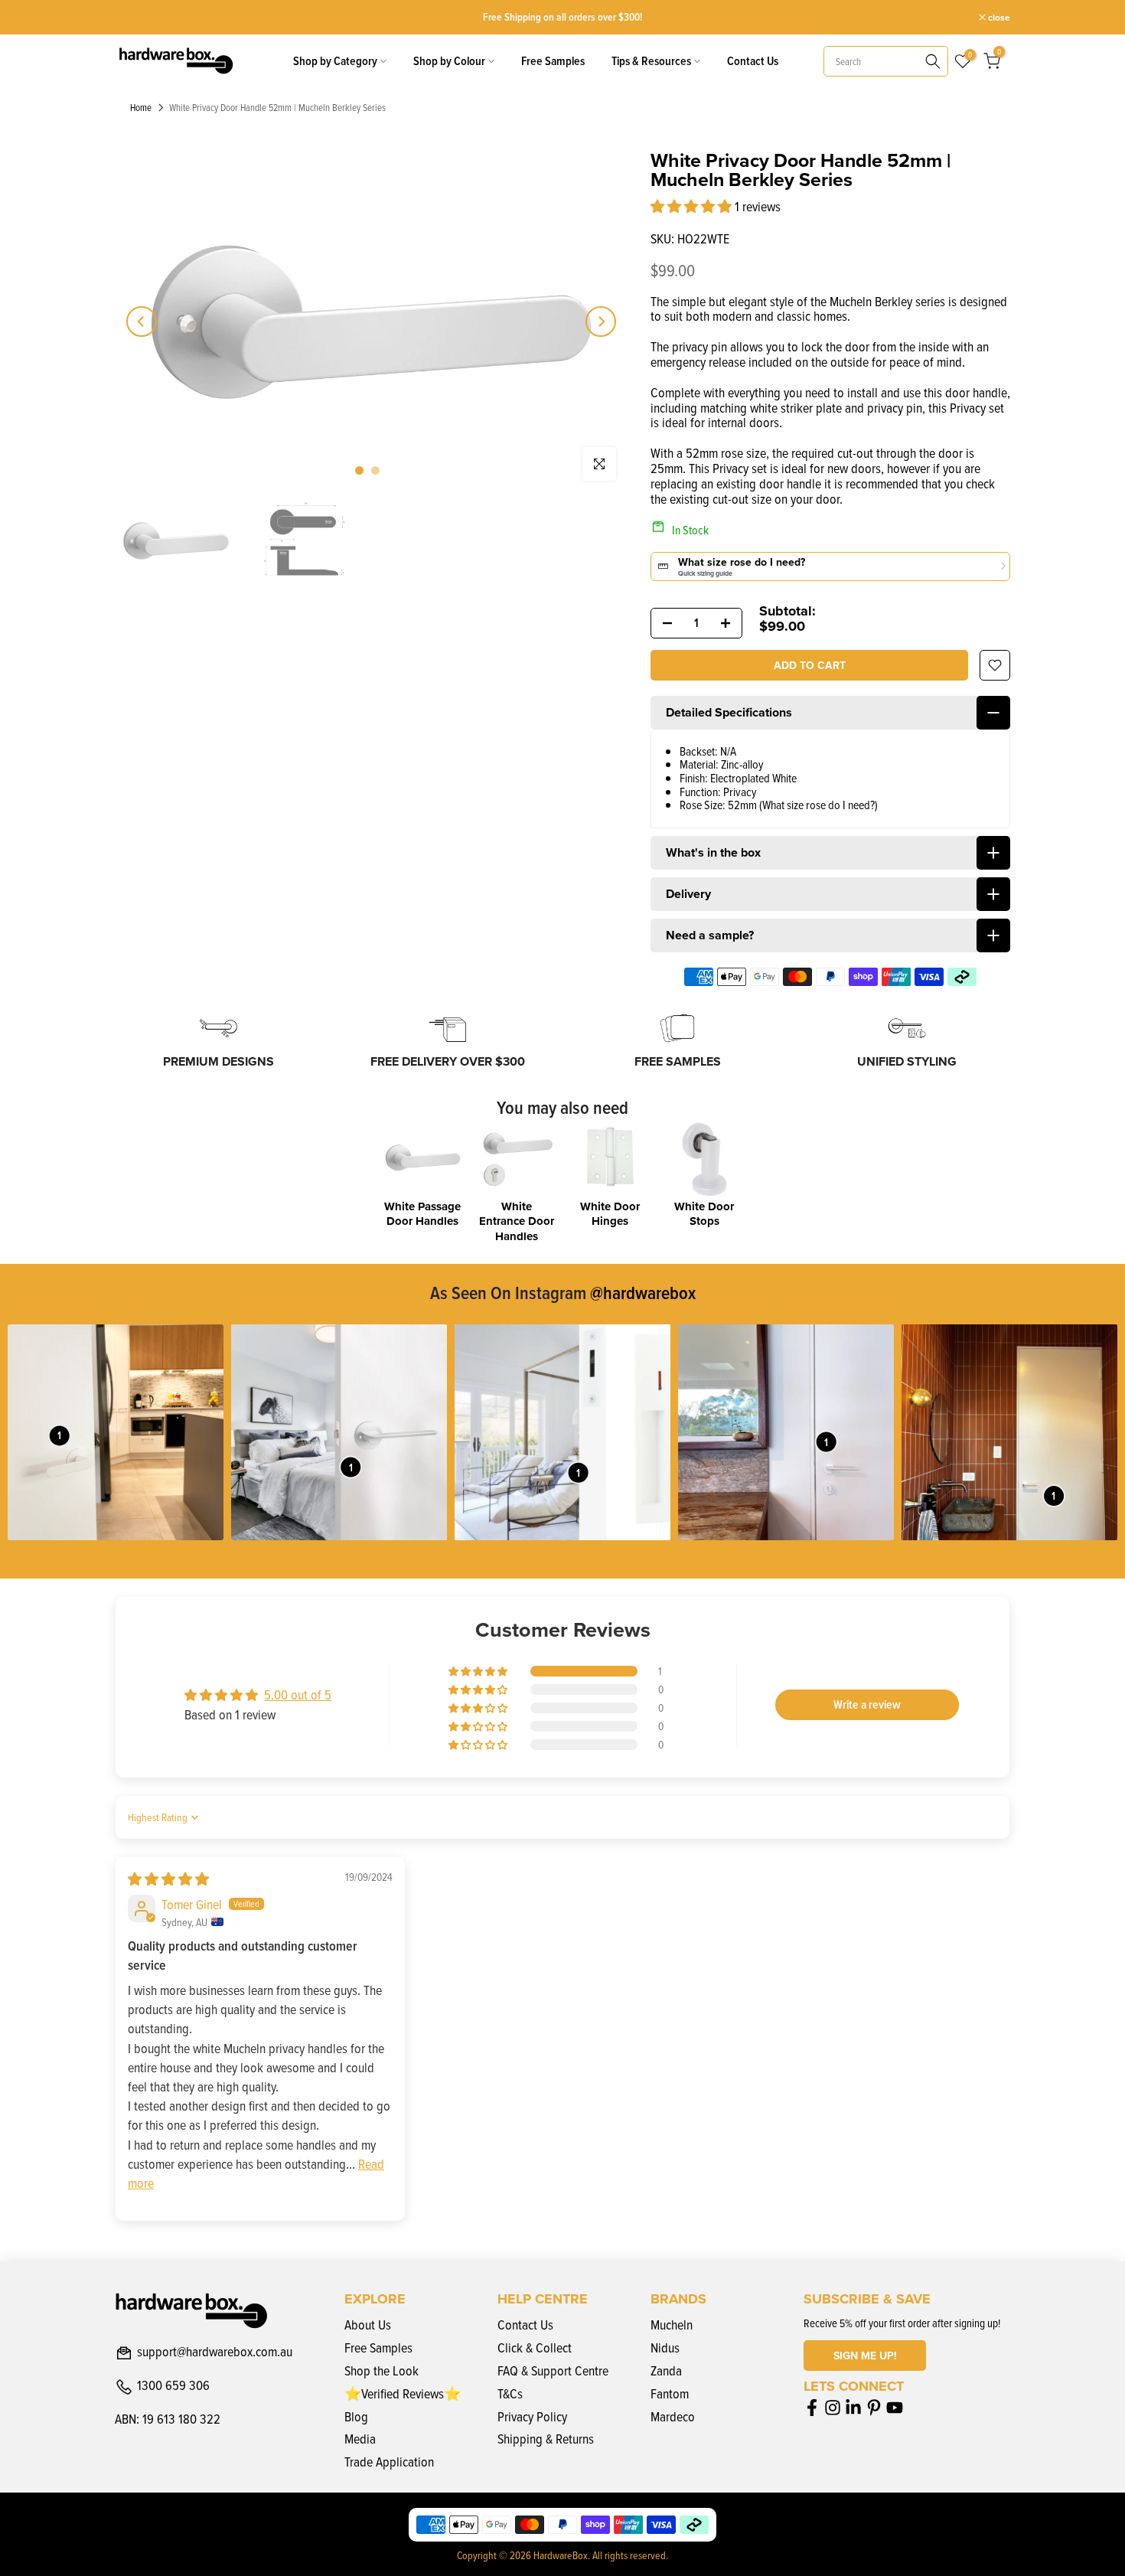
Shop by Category (335, 61)
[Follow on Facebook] (812, 2407)
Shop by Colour (449, 61)
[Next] (601, 322)
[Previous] (142, 322)
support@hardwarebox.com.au (215, 2352)
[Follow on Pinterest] (874, 2407)
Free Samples (553, 61)
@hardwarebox (643, 1292)
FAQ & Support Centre (553, 2370)
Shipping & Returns (546, 2439)
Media (360, 2439)
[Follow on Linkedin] (853, 2407)
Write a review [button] (867, 1704)
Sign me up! (865, 2356)
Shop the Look (382, 2370)
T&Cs (510, 2393)
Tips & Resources (651, 61)
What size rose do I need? (818, 805)
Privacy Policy (532, 2416)
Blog (356, 2416)
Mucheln (672, 2325)
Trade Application (389, 2462)
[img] (168, 1879)
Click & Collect (535, 2347)
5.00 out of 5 (298, 1694)
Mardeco (673, 2416)
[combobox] (886, 61)
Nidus (665, 2347)
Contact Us (753, 61)
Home (141, 108)
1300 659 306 (173, 2386)
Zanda (666, 2370)
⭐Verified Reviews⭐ (403, 2393)
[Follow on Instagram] (833, 2407)
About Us (368, 2325)
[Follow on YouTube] (895, 2407)
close (134, 18)
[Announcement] (572, 17)
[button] (693, 206)
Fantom (670, 2393)
